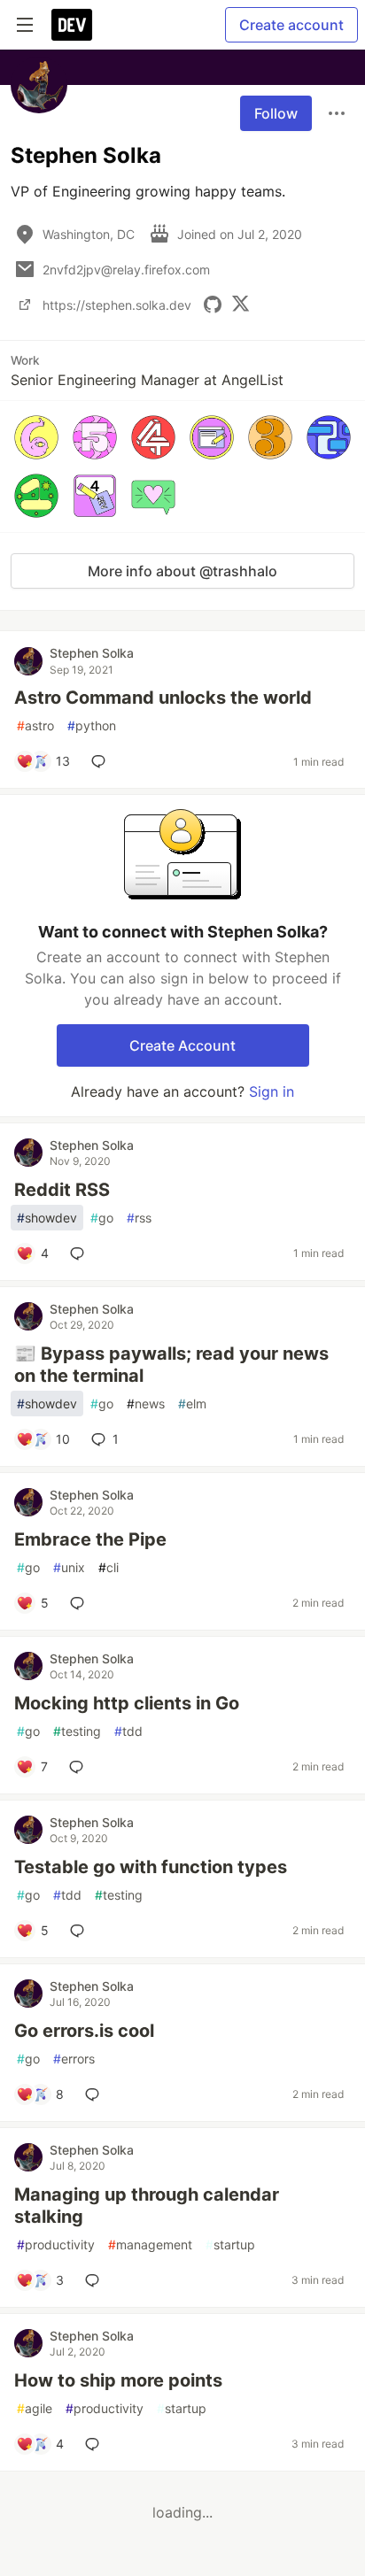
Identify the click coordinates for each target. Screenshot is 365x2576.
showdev (47, 1218)
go (102, 1218)
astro (35, 725)
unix (69, 1567)
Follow (276, 113)
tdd (128, 1731)
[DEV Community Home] (72, 25)
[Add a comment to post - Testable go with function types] (81, 1931)
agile (35, 2408)
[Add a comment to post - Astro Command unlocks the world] (102, 761)
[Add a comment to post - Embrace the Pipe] (81, 1603)
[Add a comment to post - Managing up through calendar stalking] (96, 2280)
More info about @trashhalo (182, 571)
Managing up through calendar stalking (147, 2206)
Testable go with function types (151, 1867)
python (92, 725)
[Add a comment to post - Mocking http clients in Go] (80, 1767)
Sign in (272, 1091)
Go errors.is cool (84, 2031)
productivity (56, 2244)
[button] (36, 437)
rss (139, 1218)
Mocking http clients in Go (127, 1703)
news (146, 1404)
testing (77, 1731)
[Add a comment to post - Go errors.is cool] (96, 2094)
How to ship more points (118, 2380)
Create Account (182, 1045)
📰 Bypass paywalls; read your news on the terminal (171, 1365)
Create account (291, 25)
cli (109, 1567)
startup (230, 2244)
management (150, 2244)
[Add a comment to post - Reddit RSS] (81, 1253)
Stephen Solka (92, 653)
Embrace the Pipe (90, 1539)
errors (74, 2059)
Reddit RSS (62, 1190)
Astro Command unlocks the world (163, 698)
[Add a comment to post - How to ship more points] (96, 2444)
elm (192, 1404)
